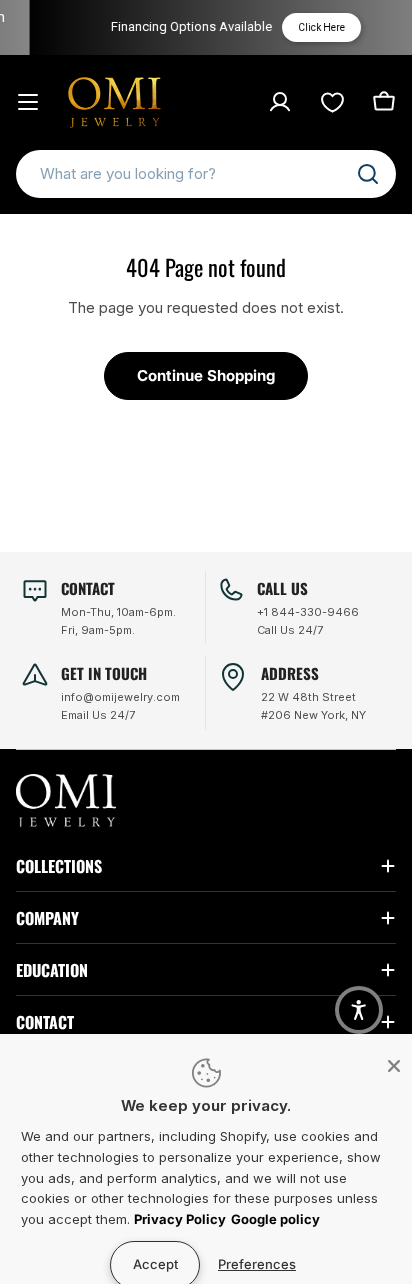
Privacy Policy (180, 1219)
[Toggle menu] (28, 102)
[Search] (368, 174)
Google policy (275, 1219)
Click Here (315, 27)
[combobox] (206, 174)
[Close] (394, 1066)
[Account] (280, 102)
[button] (359, 1010)
